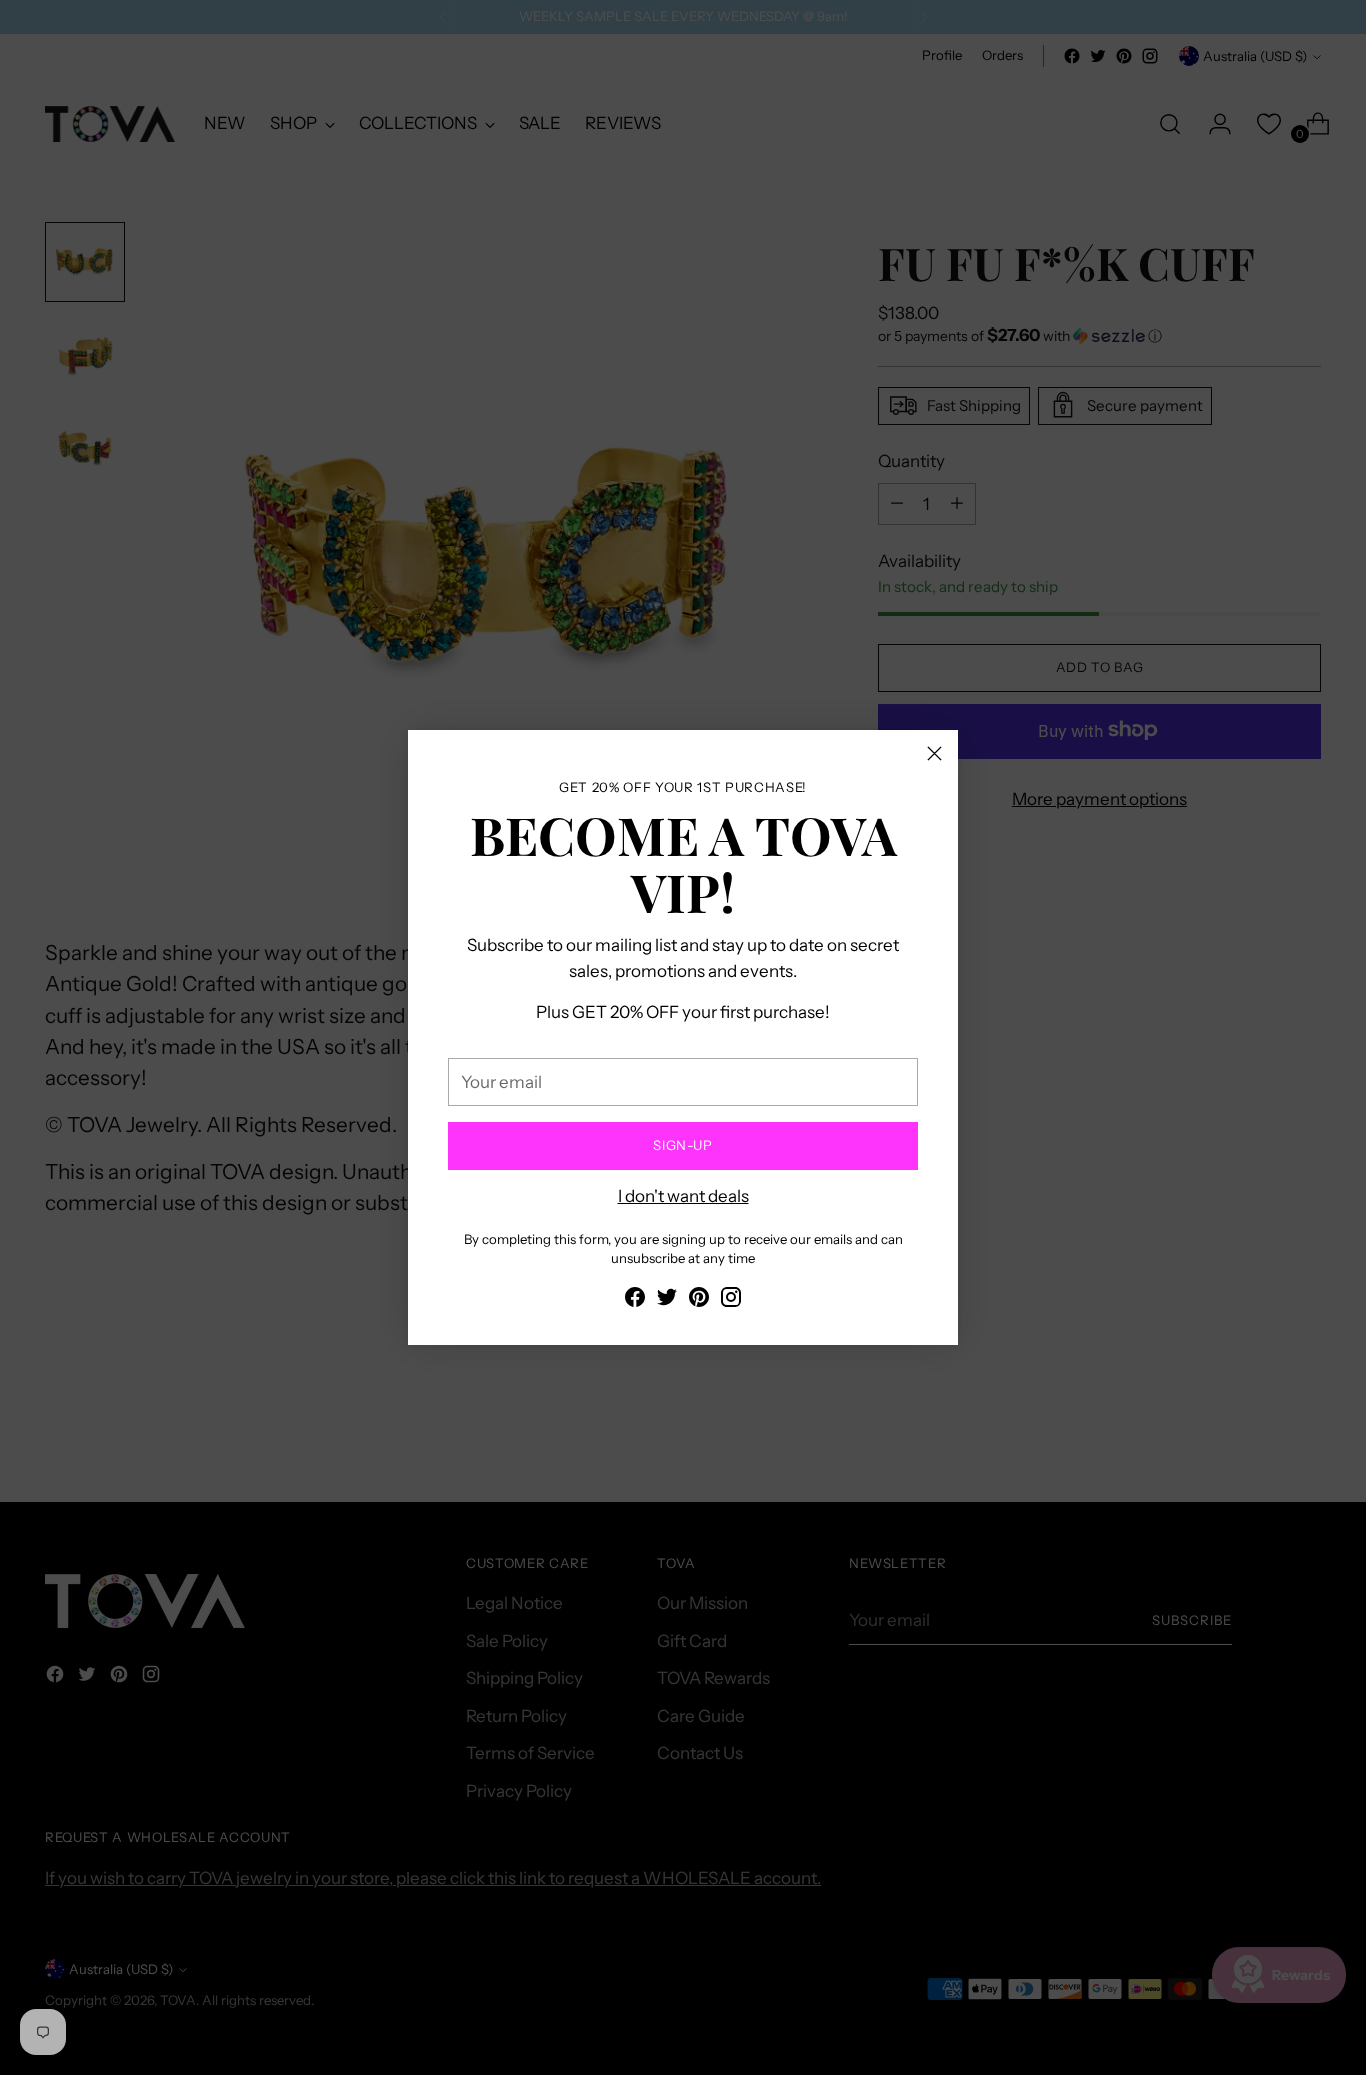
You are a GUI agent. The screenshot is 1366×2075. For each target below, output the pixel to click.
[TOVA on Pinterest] (699, 1301)
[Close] (934, 753)
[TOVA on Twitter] (667, 1301)
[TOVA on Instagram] (731, 1301)
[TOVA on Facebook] (635, 1301)
